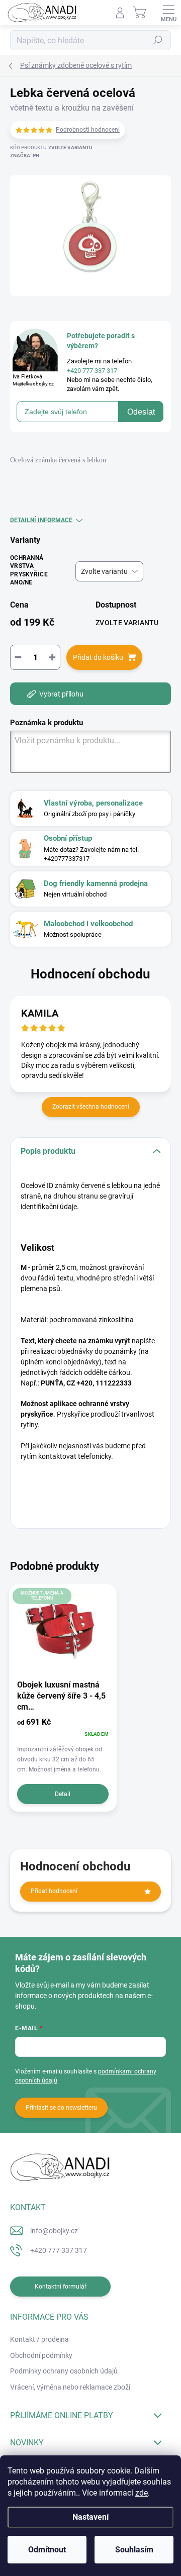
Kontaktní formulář (61, 2287)
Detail (63, 1794)
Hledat (158, 40)
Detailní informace (41, 520)
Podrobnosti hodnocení (88, 130)
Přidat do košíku (98, 657)
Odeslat (141, 412)
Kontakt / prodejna (39, 2339)
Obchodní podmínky (41, 2355)
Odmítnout (47, 2550)
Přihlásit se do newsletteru (61, 2108)
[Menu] (168, 13)
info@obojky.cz (54, 2231)
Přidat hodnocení (54, 1891)
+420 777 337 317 (59, 2250)
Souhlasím (134, 2550)
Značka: (25, 156)
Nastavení (90, 2517)
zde (142, 2493)
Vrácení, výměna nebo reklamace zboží (70, 2387)
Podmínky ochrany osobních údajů (64, 2371)
